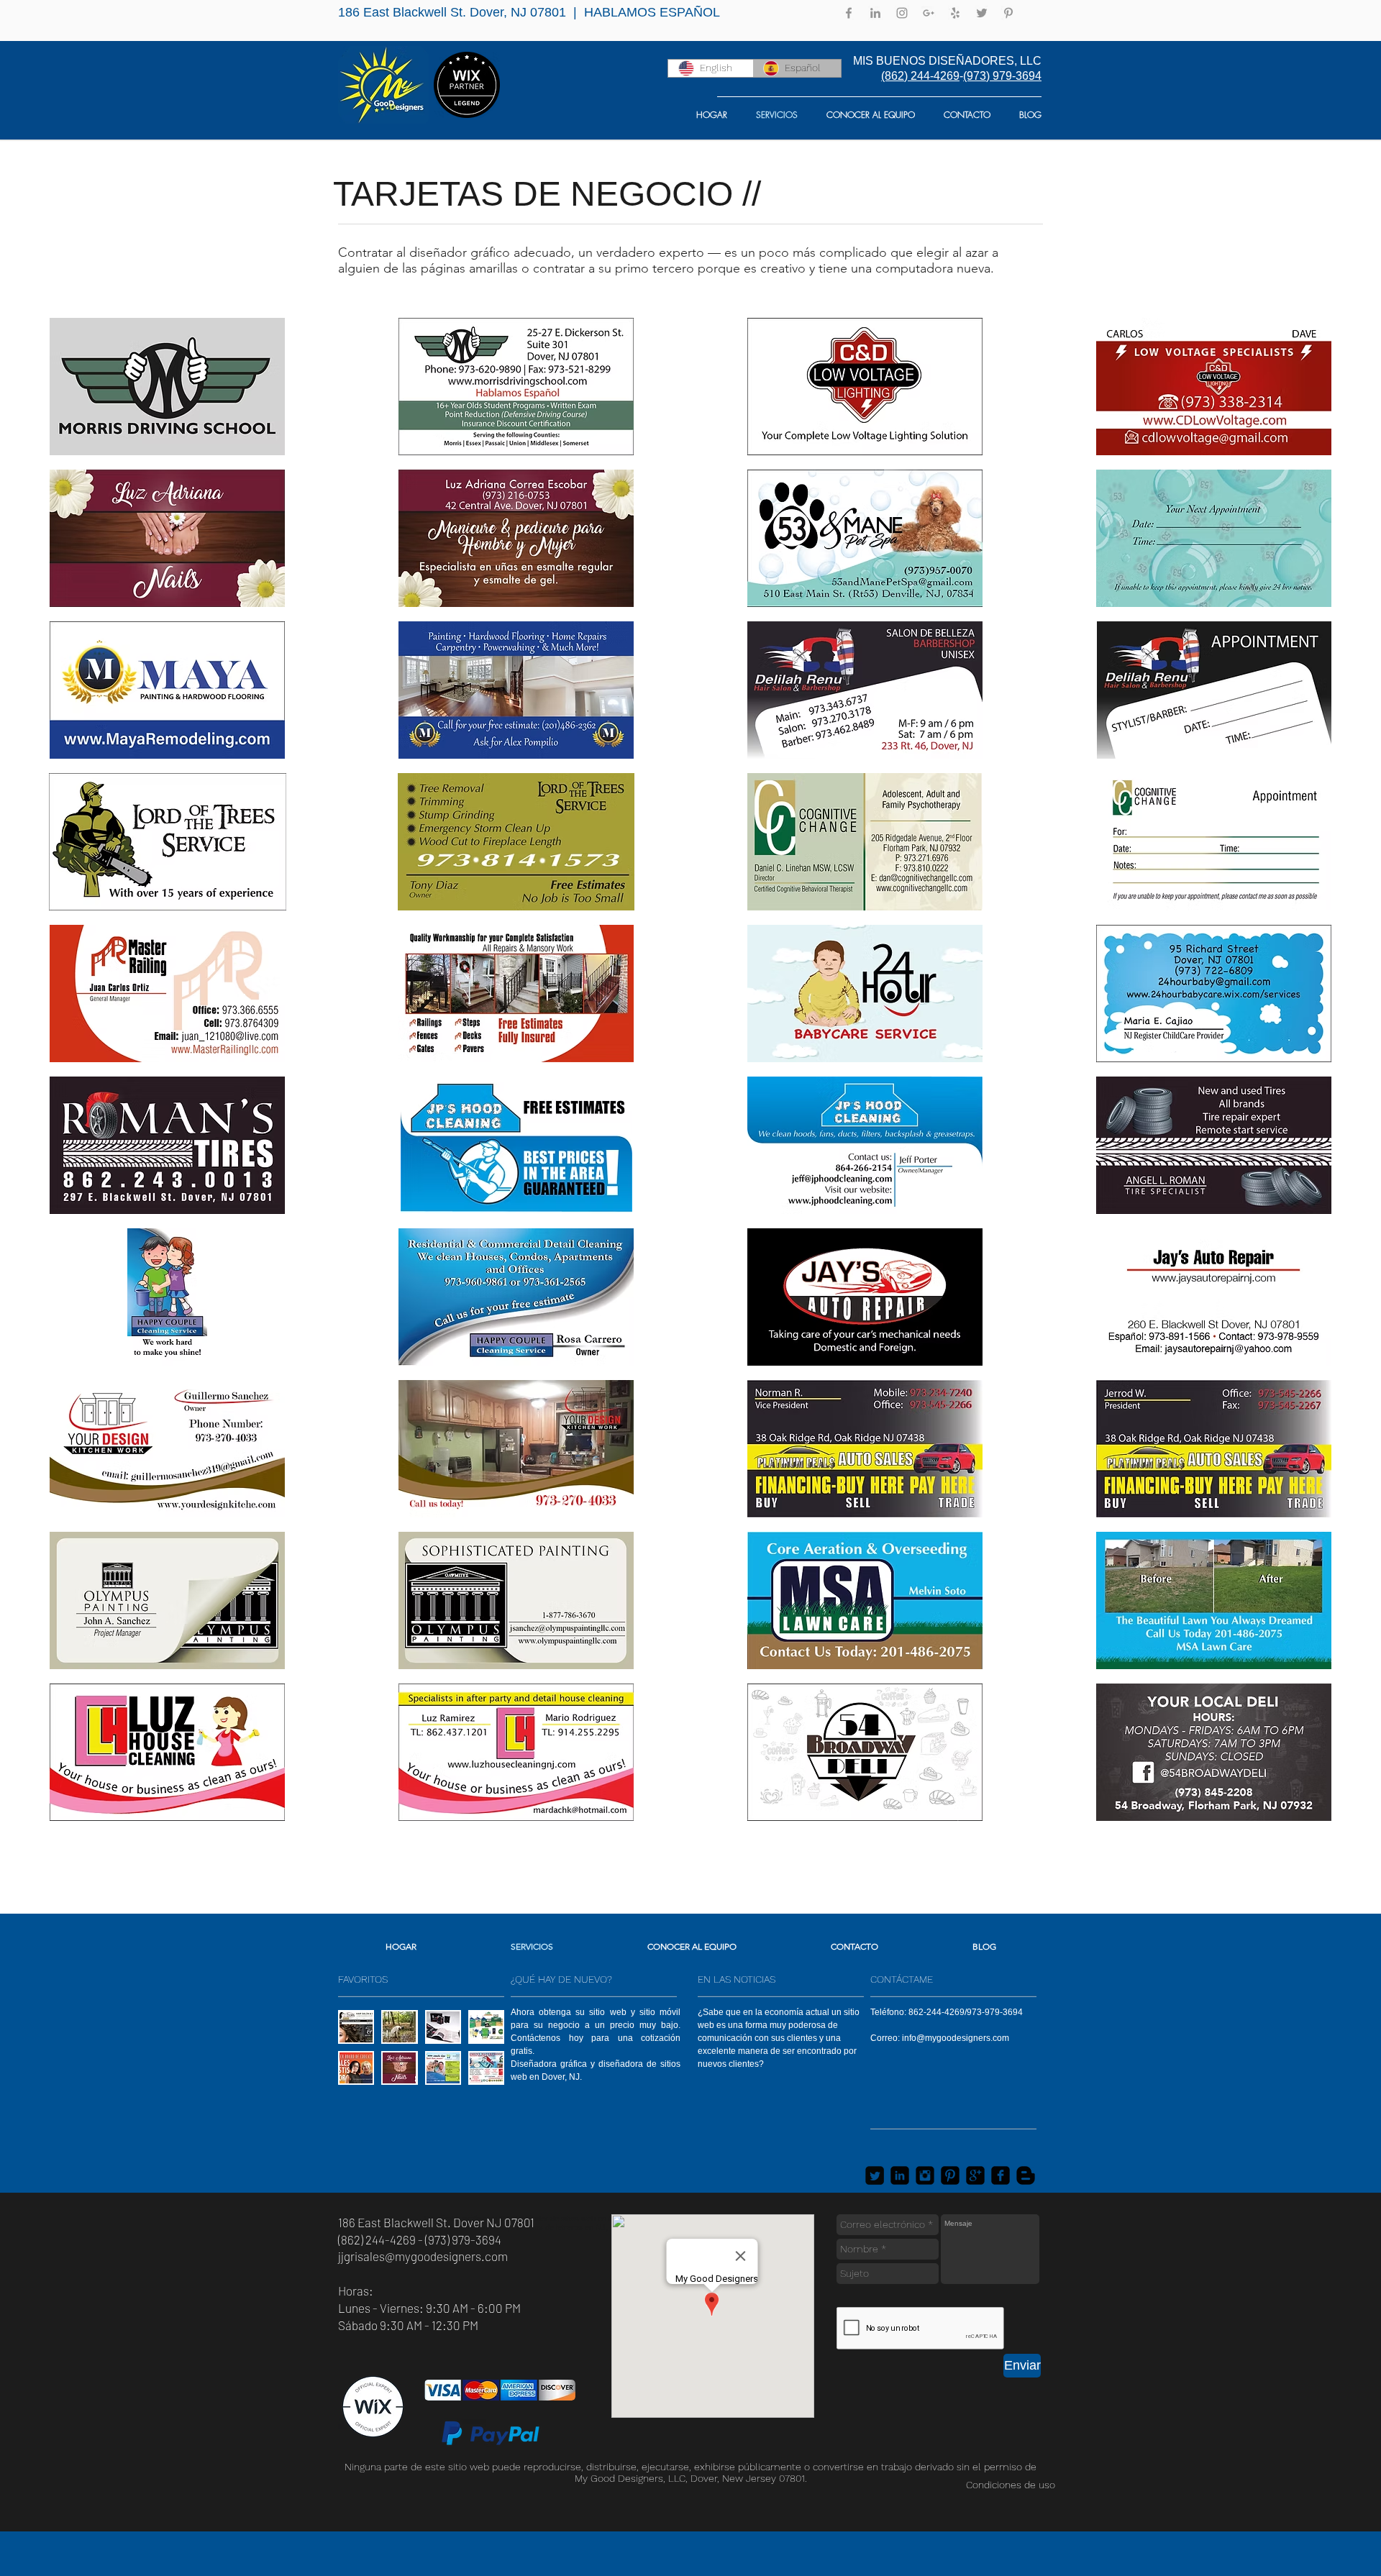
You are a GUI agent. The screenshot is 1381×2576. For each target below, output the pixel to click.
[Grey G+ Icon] (929, 13)
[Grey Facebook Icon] (849, 13)
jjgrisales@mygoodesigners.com (423, 2256)
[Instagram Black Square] (925, 2175)
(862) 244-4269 (920, 76)
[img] (167, 387)
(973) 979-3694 (1002, 76)
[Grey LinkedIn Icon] (875, 13)
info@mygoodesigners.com (956, 2038)
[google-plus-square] (975, 2175)
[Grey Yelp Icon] (955, 13)
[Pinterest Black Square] (950, 2175)
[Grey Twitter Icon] (982, 13)
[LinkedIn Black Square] (900, 2175)
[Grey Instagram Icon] (902, 13)
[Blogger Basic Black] (1026, 2175)
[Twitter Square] (875, 2175)
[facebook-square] (1001, 2175)
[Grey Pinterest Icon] (1008, 13)
